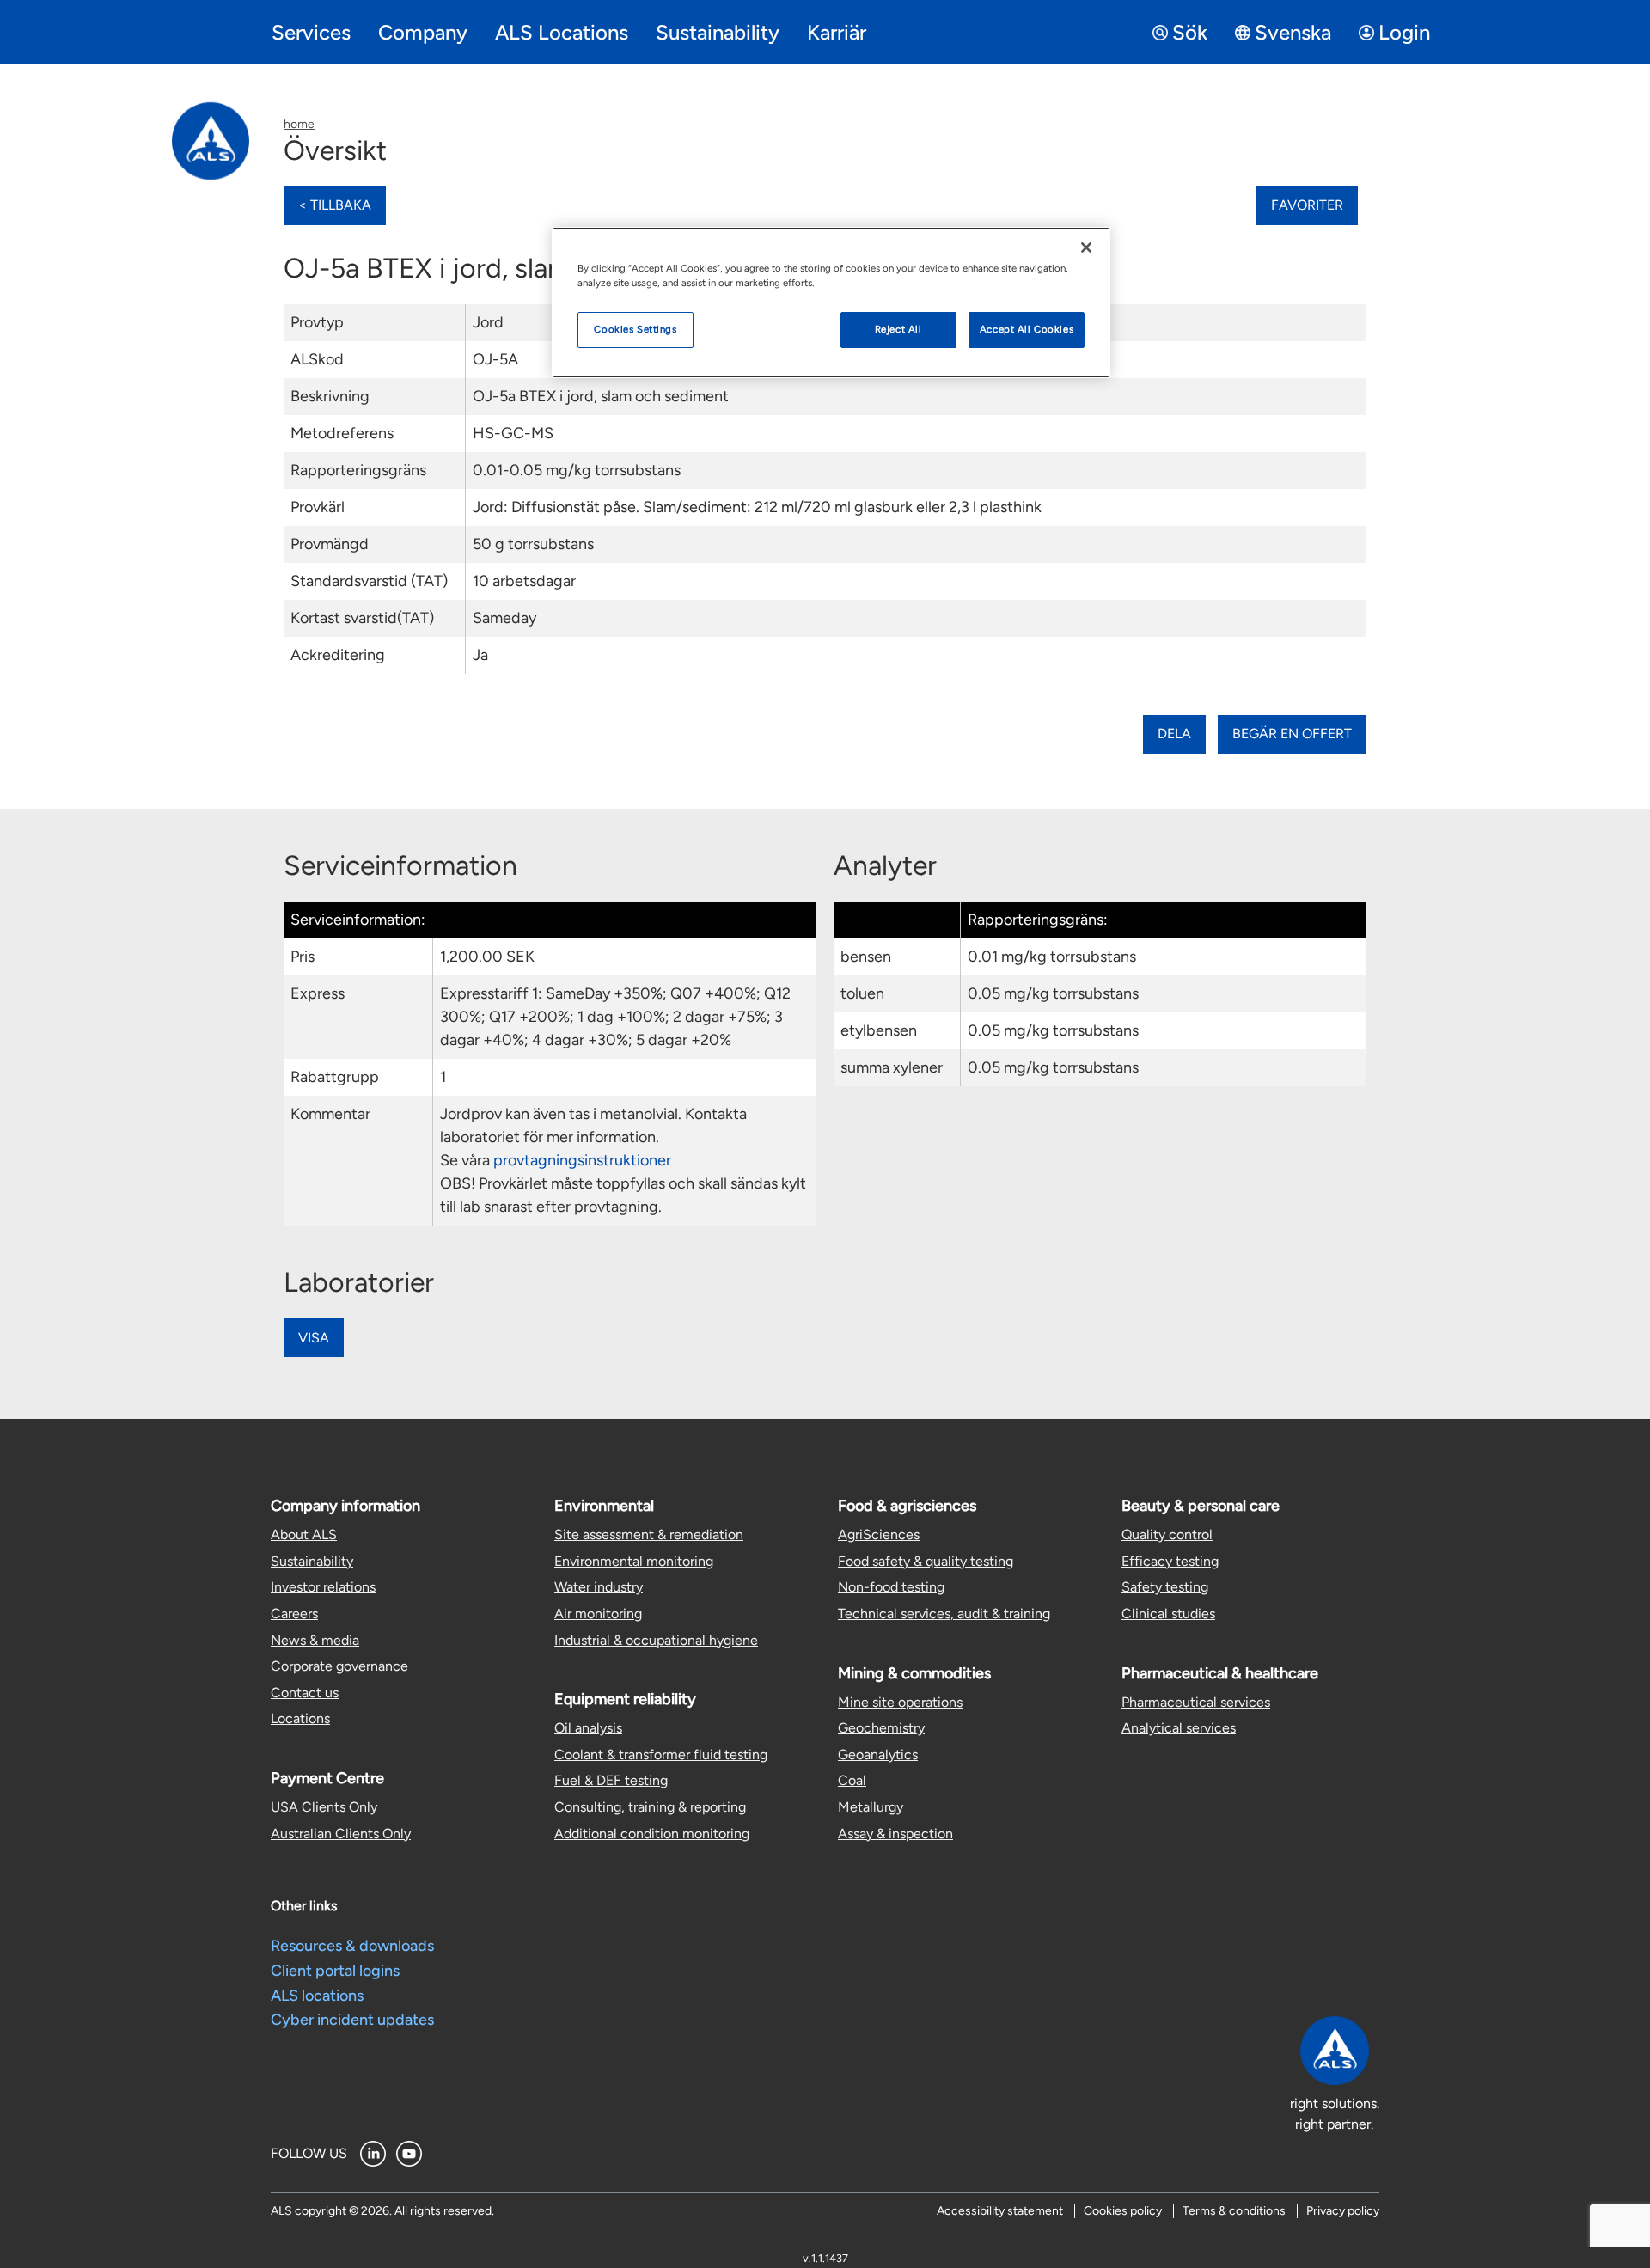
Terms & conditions (1234, 2211)
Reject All (898, 329)
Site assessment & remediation (649, 1534)
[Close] (1086, 248)
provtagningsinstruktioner (582, 1160)
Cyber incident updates (352, 2020)
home (299, 124)
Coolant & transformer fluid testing (661, 1754)
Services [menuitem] (311, 32)
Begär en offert (1292, 734)
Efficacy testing (1170, 1561)
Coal (852, 1780)
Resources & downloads (352, 1946)
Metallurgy (871, 1807)
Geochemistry (881, 1728)
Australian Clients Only (341, 1834)
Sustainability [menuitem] (718, 32)
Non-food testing (891, 1587)
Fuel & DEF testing (611, 1780)
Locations (300, 1718)
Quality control (1167, 1534)
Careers (294, 1614)
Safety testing (1165, 1587)
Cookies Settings (635, 329)
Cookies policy (1123, 2211)
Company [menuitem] (423, 32)
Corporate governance (339, 1666)
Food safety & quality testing (926, 1561)
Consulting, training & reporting (650, 1807)
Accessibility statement (1000, 2211)
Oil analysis (588, 1728)
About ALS (304, 1534)
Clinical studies (1168, 1614)
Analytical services (1179, 1728)
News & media (315, 1640)
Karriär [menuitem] (837, 32)
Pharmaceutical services (1196, 1702)
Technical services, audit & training (944, 1614)
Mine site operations (900, 1702)
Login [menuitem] (1404, 32)
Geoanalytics (878, 1754)
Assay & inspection (895, 1834)
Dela (1174, 734)
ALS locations (317, 1996)
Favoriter (1307, 205)
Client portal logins (335, 1971)
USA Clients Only (324, 1807)
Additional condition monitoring (652, 1834)
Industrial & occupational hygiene (656, 1640)
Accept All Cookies (1027, 329)
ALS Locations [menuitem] (562, 32)
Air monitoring (598, 1614)
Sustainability (312, 1561)
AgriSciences (879, 1534)
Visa (314, 1338)
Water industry (599, 1587)
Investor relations (323, 1587)
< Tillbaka (335, 205)
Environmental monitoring (634, 1561)
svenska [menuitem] (1293, 32)
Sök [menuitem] (1190, 32)
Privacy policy (1343, 2211)
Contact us (305, 1693)
